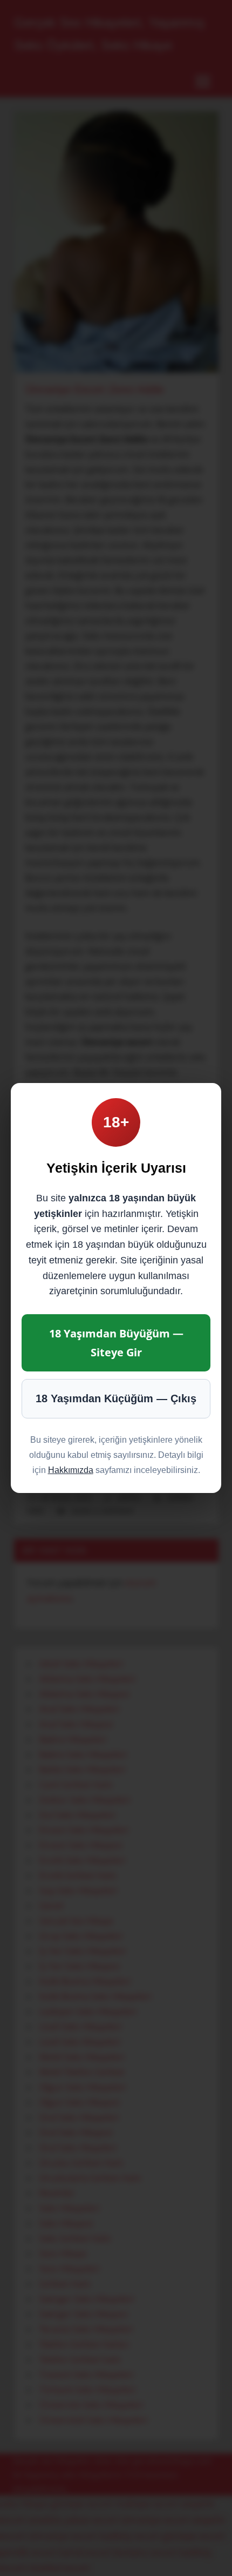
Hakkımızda (71, 1470)
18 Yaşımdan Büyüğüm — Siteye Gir (116, 1343)
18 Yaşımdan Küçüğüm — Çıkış (116, 1398)
